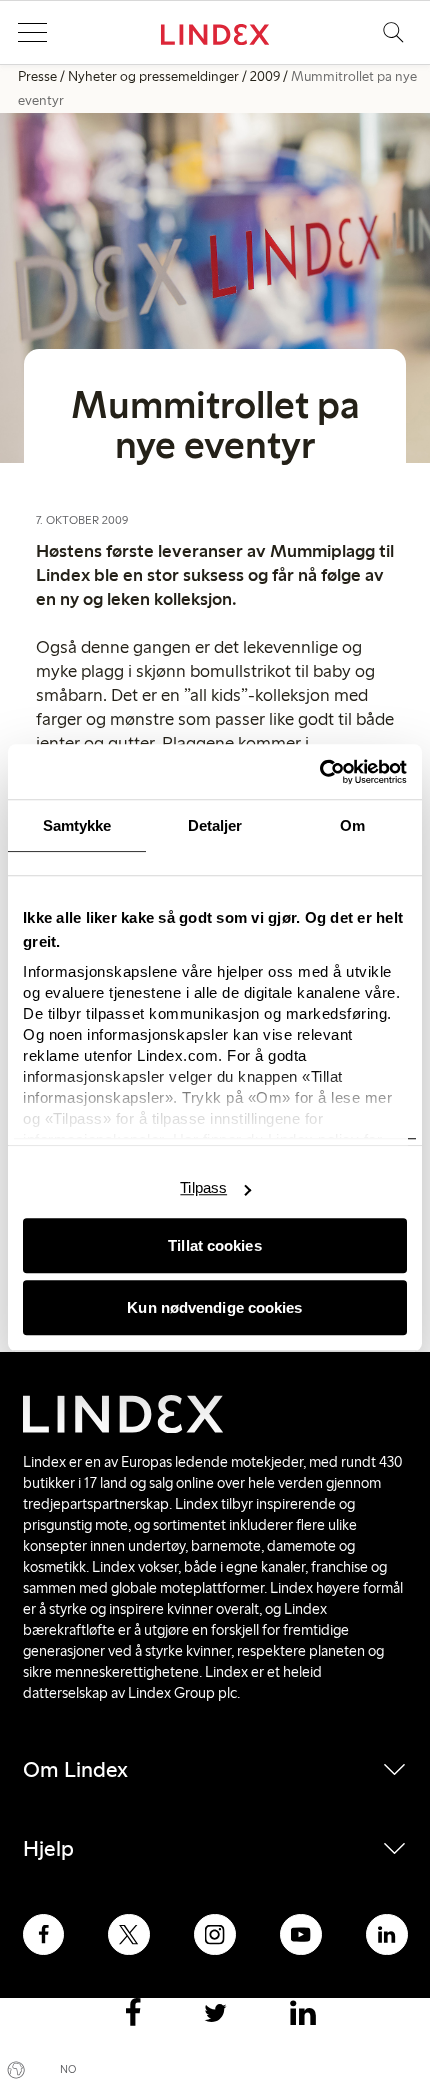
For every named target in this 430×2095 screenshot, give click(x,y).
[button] (32, 33)
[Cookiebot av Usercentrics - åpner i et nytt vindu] (319, 772)
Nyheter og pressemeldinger (153, 76)
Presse (37, 76)
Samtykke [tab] (77, 825)
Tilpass (203, 1187)
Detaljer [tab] (215, 825)
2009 (265, 76)
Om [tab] (352, 825)
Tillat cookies (214, 1245)
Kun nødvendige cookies (214, 1307)
